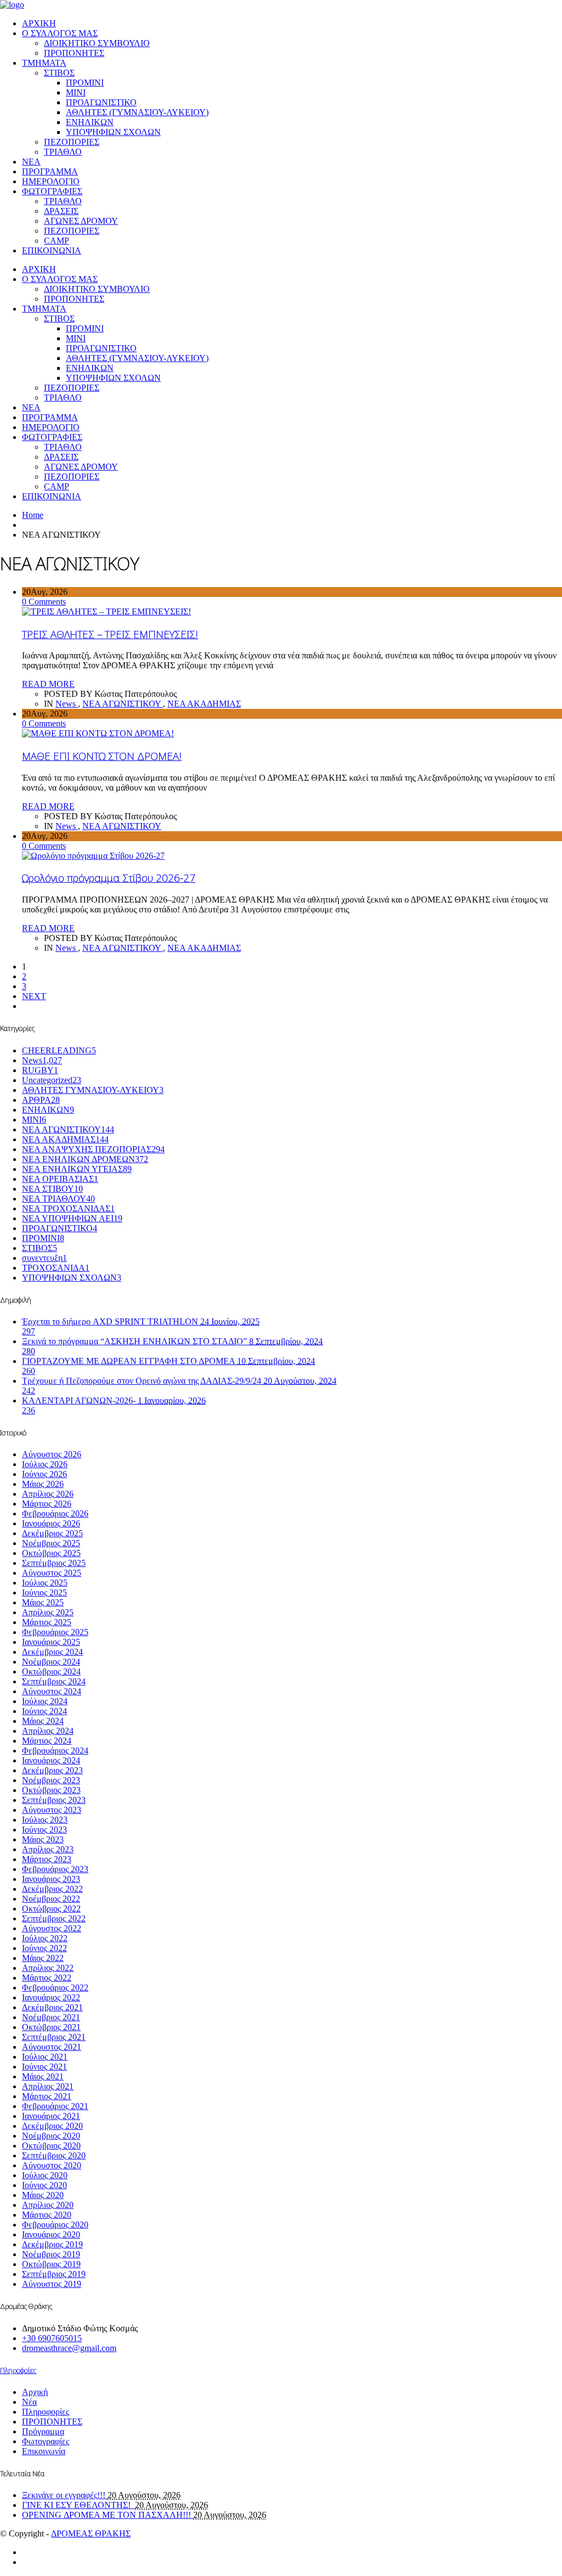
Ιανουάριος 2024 (51, 1760)
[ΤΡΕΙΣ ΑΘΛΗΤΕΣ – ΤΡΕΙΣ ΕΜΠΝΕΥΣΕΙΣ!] (106, 611)
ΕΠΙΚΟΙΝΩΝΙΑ (52, 250)
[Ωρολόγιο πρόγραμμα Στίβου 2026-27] (93, 856)
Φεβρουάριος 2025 (55, 1632)
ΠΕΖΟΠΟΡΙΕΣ (72, 142)
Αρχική (35, 2392)
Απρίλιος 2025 (48, 1612)
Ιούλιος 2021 (45, 2057)
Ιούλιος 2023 (45, 1820)
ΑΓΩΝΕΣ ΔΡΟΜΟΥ (81, 221)
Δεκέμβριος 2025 (52, 1533)
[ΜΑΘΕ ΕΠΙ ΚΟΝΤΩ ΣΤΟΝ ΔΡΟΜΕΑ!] (98, 733)
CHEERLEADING (59, 1050)
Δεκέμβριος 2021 (52, 2007)
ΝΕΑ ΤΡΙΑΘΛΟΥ (58, 1199)
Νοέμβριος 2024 (51, 1662)
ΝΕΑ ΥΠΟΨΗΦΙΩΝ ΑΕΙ (72, 1218)
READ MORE (48, 684)
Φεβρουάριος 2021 (55, 2106)
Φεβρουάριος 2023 (55, 1869)
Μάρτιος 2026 (47, 1504)
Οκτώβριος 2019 (51, 2264)
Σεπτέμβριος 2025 (54, 1563)
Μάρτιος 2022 (47, 1978)
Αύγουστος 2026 (52, 1454)
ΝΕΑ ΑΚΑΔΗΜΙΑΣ (204, 704)
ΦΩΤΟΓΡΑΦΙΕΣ (52, 191)
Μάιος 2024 (43, 1721)
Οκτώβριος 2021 (51, 2027)
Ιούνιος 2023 (44, 1830)
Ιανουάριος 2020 (51, 2234)
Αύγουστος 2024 (52, 1691)
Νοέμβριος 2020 (51, 2136)
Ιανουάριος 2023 (51, 1879)
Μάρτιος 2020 (47, 2215)
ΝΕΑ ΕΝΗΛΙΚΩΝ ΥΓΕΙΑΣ (77, 1169)
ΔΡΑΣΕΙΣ (61, 211)
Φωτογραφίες (46, 2441)
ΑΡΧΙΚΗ (39, 23)
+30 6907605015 (52, 2338)
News (67, 704)
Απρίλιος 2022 (48, 1968)
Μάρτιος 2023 (47, 1859)
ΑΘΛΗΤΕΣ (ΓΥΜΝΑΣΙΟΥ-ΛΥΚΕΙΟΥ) (137, 112)
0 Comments (44, 602)
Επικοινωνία (44, 2451)
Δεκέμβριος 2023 (52, 1770)
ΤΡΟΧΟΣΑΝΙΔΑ (56, 1268)
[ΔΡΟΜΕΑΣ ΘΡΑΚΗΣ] (12, 5)
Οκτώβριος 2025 (51, 1553)
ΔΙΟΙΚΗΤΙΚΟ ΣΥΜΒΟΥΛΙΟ (97, 43)
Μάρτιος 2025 (47, 1622)
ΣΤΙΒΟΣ (59, 73)
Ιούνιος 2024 (44, 1711)
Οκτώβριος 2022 (51, 1909)
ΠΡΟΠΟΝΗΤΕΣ (74, 53)
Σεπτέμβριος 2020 (54, 2155)
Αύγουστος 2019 (52, 2284)
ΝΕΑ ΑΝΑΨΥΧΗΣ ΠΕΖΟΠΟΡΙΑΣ (93, 1149)
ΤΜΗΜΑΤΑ (44, 63)
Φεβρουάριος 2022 (55, 1988)
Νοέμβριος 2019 (51, 2254)
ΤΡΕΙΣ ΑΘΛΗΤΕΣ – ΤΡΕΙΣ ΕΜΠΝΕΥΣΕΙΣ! (110, 634)
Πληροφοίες (18, 2370)
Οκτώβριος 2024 (51, 1672)
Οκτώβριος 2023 (51, 1790)
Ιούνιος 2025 (44, 1593)
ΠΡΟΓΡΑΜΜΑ (50, 171)
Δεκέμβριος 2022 (52, 1889)
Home (33, 515)
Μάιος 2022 (43, 1958)
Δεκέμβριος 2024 (52, 1652)
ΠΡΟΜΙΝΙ (85, 83)
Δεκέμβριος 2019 (52, 2244)
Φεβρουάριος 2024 (55, 1751)
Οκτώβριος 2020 (51, 2146)
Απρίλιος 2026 (48, 1494)
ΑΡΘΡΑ (41, 1100)
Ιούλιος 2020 (45, 2175)
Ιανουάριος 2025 (51, 1642)
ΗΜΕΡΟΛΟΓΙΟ (51, 181)
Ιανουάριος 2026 (51, 1523)
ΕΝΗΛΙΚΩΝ (90, 122)
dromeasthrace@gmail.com (69, 2348)
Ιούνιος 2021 (44, 2067)
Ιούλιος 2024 (45, 1701)
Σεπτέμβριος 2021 (54, 2037)
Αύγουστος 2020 (52, 2165)
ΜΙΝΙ (76, 92)
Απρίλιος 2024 (48, 1731)
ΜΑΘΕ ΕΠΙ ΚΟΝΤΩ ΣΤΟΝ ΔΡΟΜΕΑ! (102, 756)
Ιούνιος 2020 (44, 2185)
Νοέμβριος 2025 (51, 1543)
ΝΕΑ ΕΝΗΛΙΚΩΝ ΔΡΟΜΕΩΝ (85, 1159)
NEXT (34, 996)
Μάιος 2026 (43, 1484)
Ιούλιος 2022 (45, 1938)
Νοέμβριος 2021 (51, 2017)
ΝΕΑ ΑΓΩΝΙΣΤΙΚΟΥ (123, 704)
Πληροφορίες (46, 2412)
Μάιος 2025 (43, 1602)
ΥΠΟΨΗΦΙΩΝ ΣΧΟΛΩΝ (113, 132)
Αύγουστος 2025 (52, 1573)
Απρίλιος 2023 (48, 1849)
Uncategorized (52, 1080)
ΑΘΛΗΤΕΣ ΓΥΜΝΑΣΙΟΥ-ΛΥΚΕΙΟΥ (93, 1090)
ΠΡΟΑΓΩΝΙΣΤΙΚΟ (101, 102)
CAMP (57, 241)
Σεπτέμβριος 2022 (54, 1918)
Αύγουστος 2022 (52, 1928)
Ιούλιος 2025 (45, 1583)
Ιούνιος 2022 (44, 1948)
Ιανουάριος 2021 (51, 2116)
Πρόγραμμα (43, 2431)
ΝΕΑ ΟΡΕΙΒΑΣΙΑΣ (60, 1179)
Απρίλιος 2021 (48, 2086)
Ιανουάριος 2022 (51, 1997)
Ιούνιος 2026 (44, 1474)
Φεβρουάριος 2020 (55, 2225)
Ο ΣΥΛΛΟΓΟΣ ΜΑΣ (60, 33)
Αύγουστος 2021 (52, 2047)
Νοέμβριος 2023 (51, 1780)
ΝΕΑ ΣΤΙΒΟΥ (52, 1189)
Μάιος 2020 (43, 2195)
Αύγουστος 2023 (52, 1810)
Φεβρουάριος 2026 (55, 1514)
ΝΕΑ (31, 162)
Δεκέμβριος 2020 (52, 2126)
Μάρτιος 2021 (47, 2096)
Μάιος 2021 (43, 2076)
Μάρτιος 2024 (47, 1741)
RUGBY (40, 1070)
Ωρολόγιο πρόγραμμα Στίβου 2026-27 (109, 878)
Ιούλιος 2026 (45, 1464)
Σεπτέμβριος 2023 (54, 1800)
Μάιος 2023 (43, 1839)
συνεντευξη (44, 1258)
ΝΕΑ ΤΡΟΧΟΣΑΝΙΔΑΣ (68, 1208)
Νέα (29, 2402)
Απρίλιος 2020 (48, 2205)
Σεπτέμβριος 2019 (54, 2274)
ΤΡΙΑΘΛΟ (63, 152)
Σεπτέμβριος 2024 (54, 1681)
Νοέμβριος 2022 (51, 1899)
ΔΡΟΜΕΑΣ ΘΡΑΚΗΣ (91, 2533)
